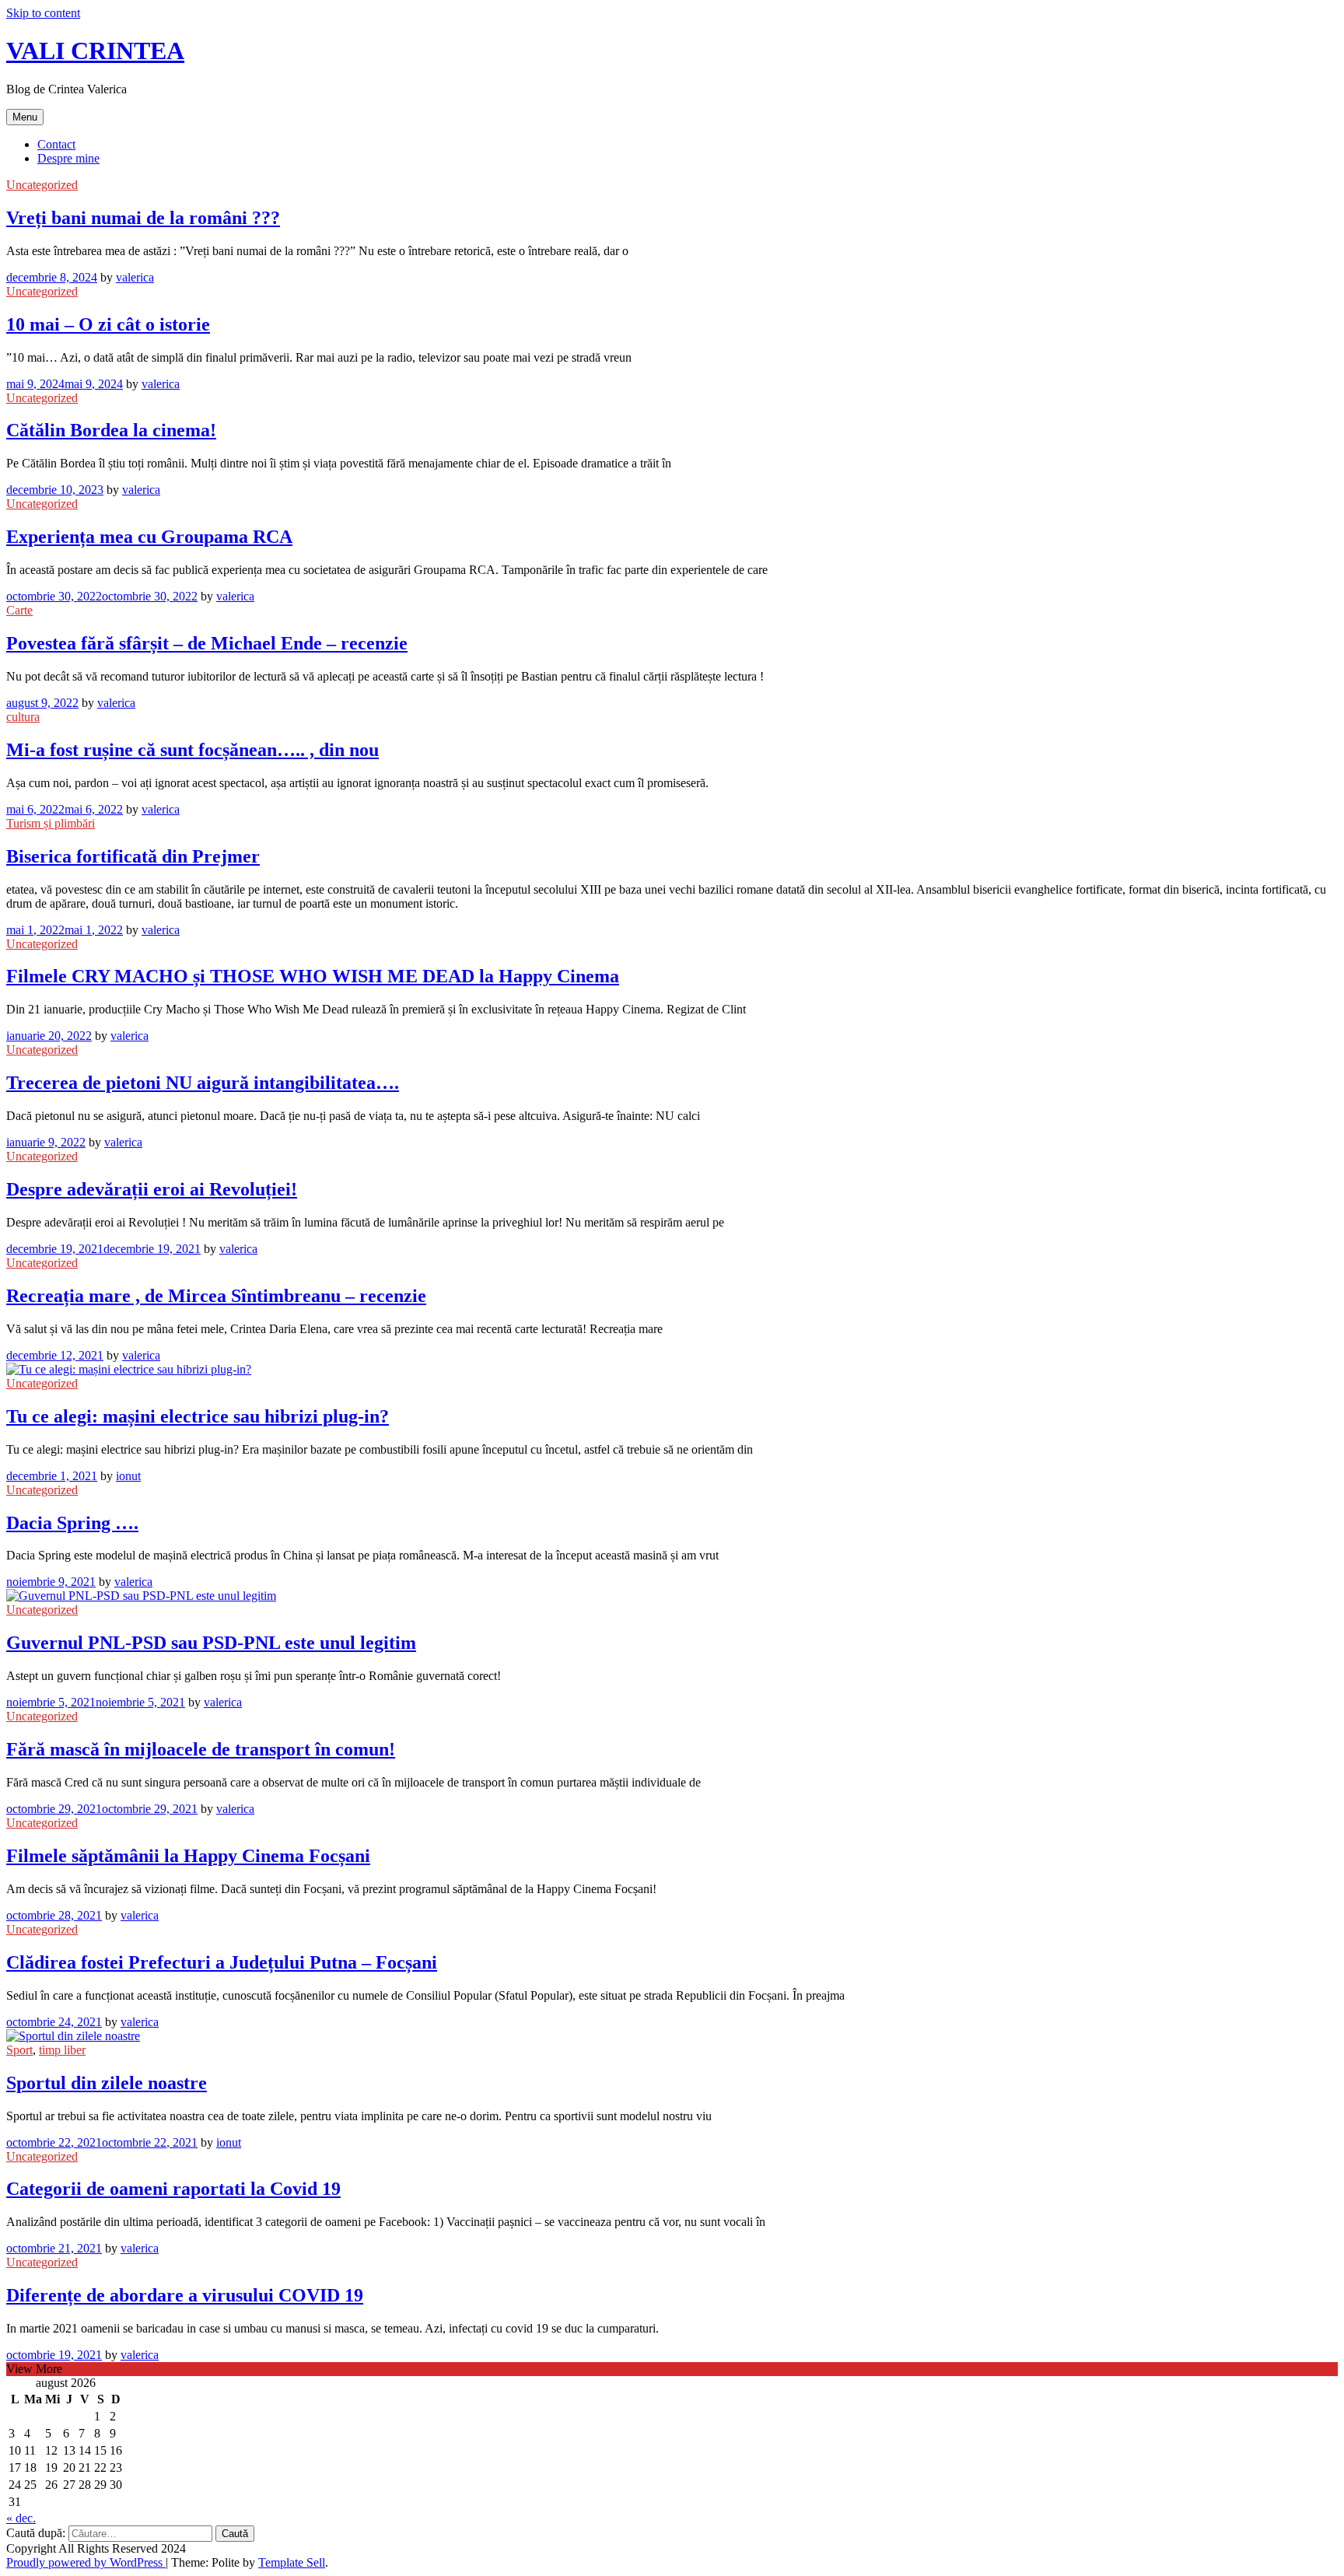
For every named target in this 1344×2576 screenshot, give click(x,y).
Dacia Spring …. (72, 1523)
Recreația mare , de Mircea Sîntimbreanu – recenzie (216, 1296)
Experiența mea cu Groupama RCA (149, 537)
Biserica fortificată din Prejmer (133, 856)
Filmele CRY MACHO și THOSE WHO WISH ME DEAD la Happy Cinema (313, 976)
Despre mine (68, 158)
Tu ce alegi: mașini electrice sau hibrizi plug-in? (198, 1416)
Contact (56, 144)
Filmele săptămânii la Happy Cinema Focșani (188, 1856)
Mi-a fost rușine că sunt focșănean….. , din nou (192, 750)
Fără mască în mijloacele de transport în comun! (201, 1749)
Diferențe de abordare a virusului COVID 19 (185, 2295)
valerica (135, 277)
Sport (19, 2050)
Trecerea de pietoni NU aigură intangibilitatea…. (203, 1083)
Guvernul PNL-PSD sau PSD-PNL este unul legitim (211, 1643)
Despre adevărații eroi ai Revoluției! (152, 1189)
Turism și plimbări (51, 823)
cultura (23, 717)
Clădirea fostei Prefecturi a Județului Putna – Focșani (222, 1962)
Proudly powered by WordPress (86, 2562)
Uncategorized (42, 185)
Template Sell (292, 2562)
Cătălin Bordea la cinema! (111, 430)
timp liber (62, 2050)
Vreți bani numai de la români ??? (143, 218)
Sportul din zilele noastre (107, 2083)
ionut (128, 1476)
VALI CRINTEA (95, 51)
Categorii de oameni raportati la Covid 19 (173, 2189)
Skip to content (43, 13)
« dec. (21, 2518)
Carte (19, 610)
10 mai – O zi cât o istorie (108, 324)
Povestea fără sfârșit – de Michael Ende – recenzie (207, 643)
